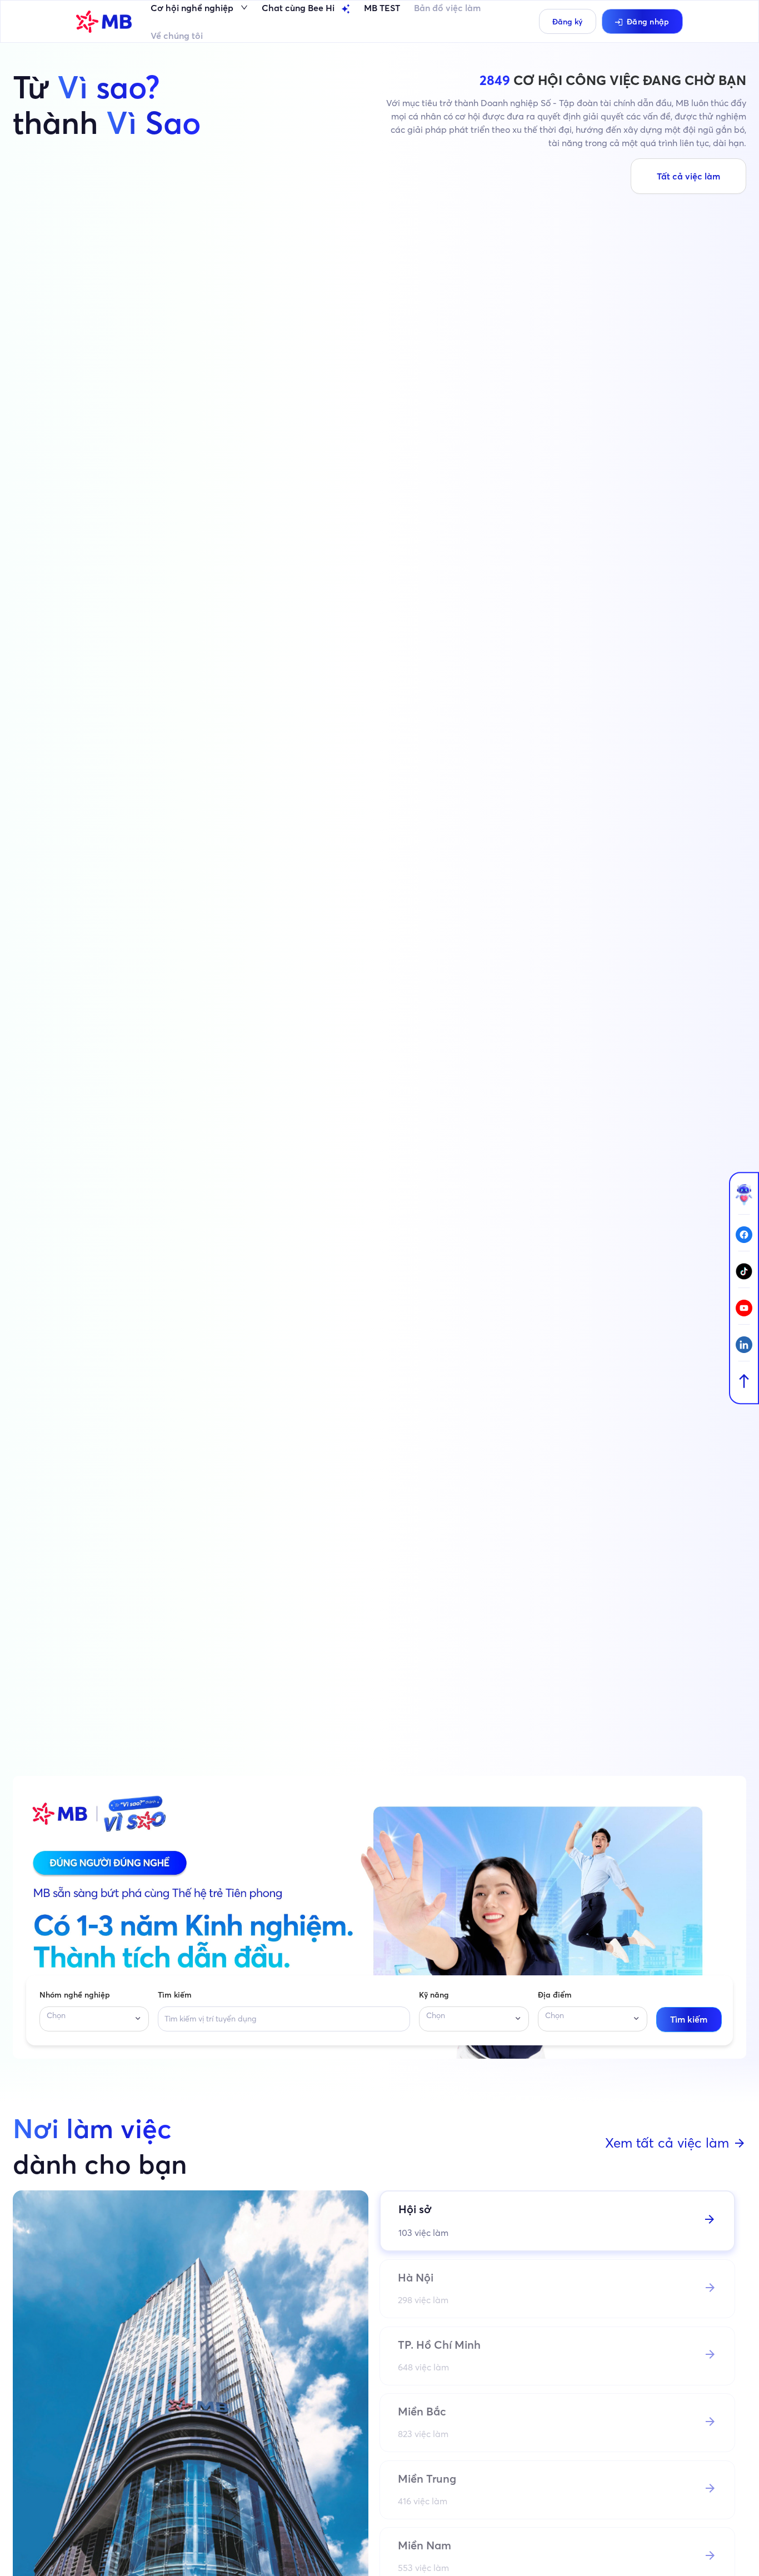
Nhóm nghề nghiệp (75, 1995)
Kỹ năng (434, 1995)
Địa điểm (555, 1995)
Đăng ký (567, 22)
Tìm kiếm (175, 1995)
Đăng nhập (648, 22)
